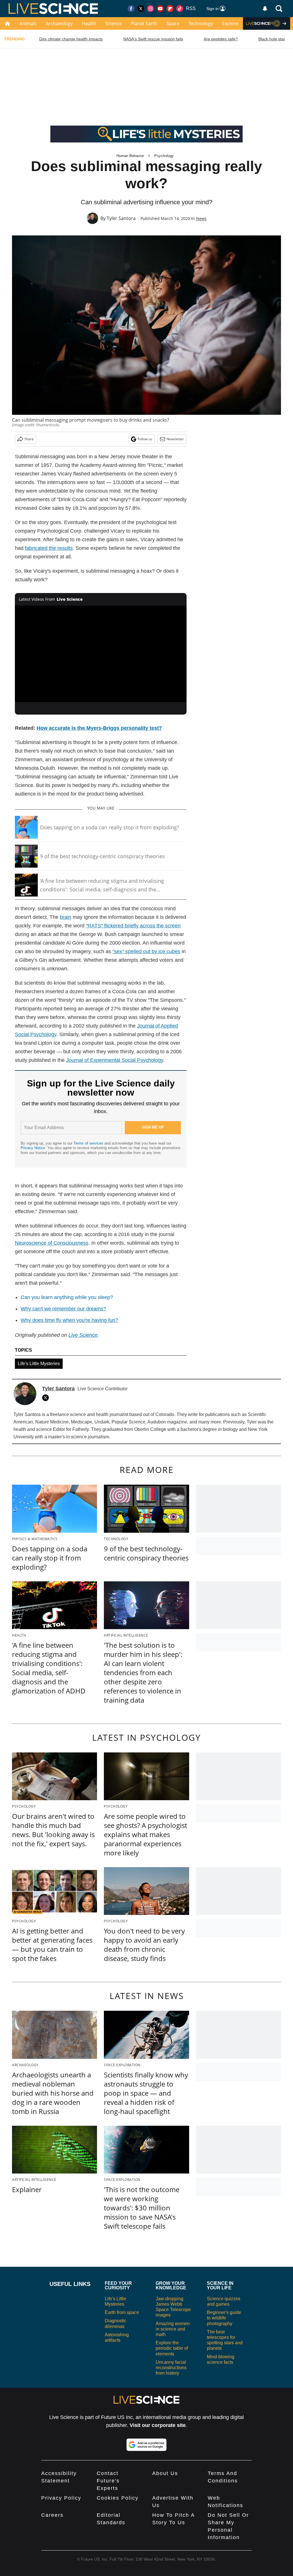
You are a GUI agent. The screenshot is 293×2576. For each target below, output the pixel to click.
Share (29, 439)
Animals (28, 23)
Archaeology (59, 23)
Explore (230, 23)
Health (89, 23)
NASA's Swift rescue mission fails (153, 39)
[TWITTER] (47, 1398)
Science (113, 23)
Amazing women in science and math (173, 2329)
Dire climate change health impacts (71, 39)
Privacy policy (61, 2498)
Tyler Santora (121, 218)
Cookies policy (118, 2498)
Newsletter (175, 439)
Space (173, 23)
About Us (165, 2473)
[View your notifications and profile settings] (265, 9)
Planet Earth (144, 23)
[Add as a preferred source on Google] (146, 2445)
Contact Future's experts (108, 2481)
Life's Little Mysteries (39, 1364)
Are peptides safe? (221, 39)
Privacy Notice (33, 1148)
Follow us (145, 439)
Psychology (164, 156)
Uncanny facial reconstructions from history (171, 2368)
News (201, 218)
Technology (201, 23)
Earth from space (122, 2312)
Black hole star (272, 39)
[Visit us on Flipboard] (170, 9)
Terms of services (89, 1143)
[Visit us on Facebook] (131, 9)
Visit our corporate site (158, 2425)
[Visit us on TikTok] (180, 9)
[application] (101, 654)
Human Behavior (130, 156)
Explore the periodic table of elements (172, 2348)
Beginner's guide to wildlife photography (224, 2318)
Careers (52, 2515)
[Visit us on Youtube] (160, 9)
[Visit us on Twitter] (141, 9)
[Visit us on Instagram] (151, 9)
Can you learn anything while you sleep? (67, 1297)
